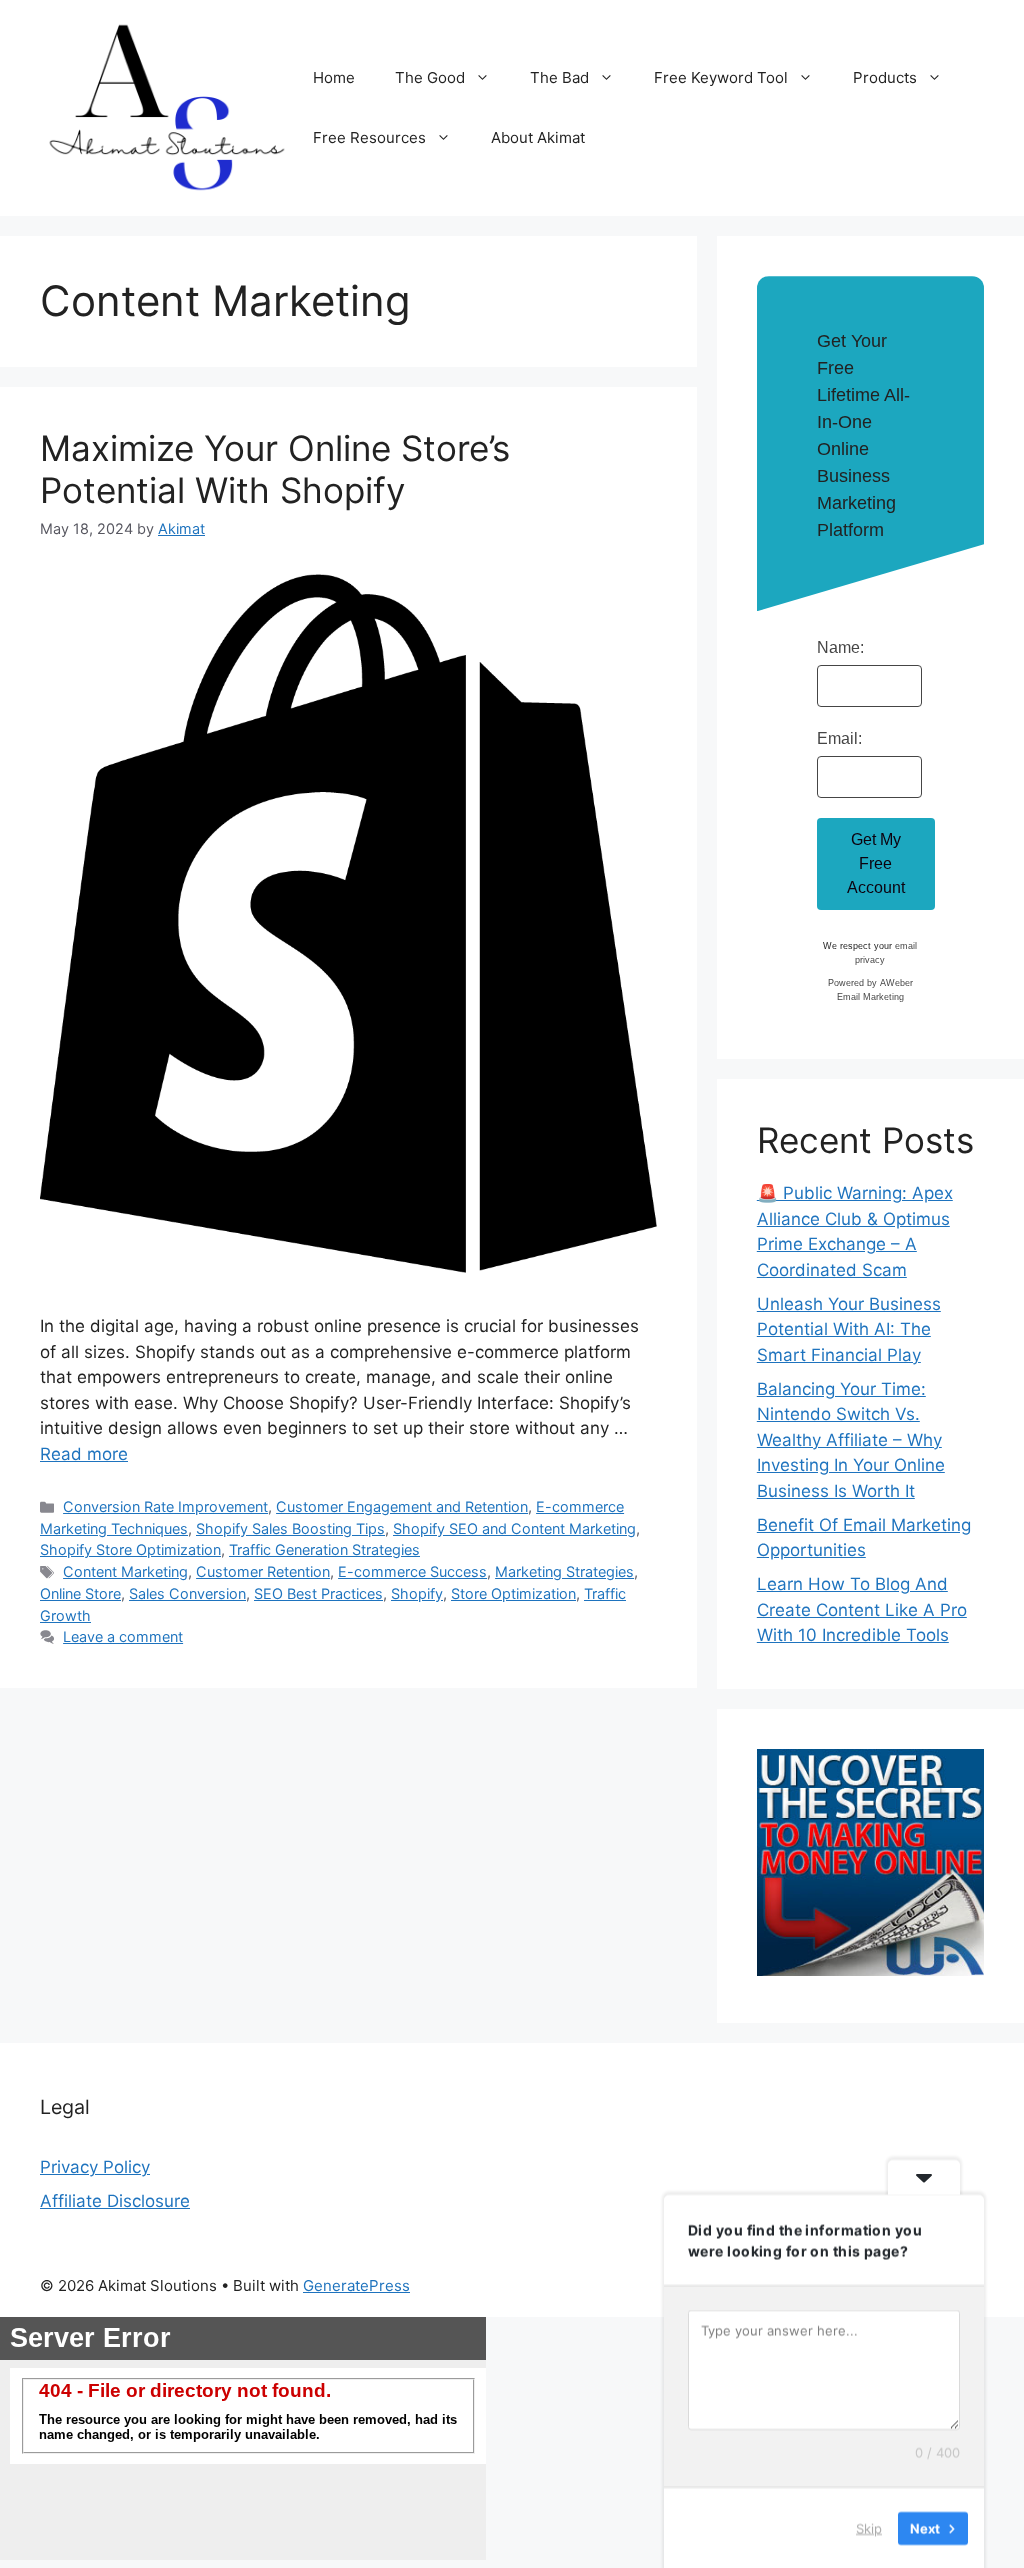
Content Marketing (125, 1571)
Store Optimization (513, 1593)
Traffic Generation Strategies (324, 1549)
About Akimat (538, 137)
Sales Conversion (187, 1593)
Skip (869, 2527)
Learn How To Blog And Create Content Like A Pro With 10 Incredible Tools (862, 1609)
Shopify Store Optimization (130, 1549)
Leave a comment (123, 1636)
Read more (84, 1454)
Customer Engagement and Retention (402, 1506)
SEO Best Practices (318, 1593)
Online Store (80, 1593)
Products (885, 77)
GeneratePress (356, 2285)
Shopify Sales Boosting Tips (290, 1528)
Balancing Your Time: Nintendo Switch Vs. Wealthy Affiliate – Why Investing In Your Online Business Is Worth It (851, 1440)
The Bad (559, 77)
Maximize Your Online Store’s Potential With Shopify (275, 469)
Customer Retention (263, 1571)
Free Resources (369, 137)
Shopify (417, 1593)
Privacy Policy (95, 2167)
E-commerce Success (412, 1571)
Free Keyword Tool (721, 77)
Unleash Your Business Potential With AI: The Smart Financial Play (849, 1329)
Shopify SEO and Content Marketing (514, 1528)
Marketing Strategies (564, 1571)
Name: (840, 647)
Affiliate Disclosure (115, 2201)
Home (334, 77)
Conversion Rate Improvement (165, 1506)
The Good (430, 77)
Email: (839, 738)
